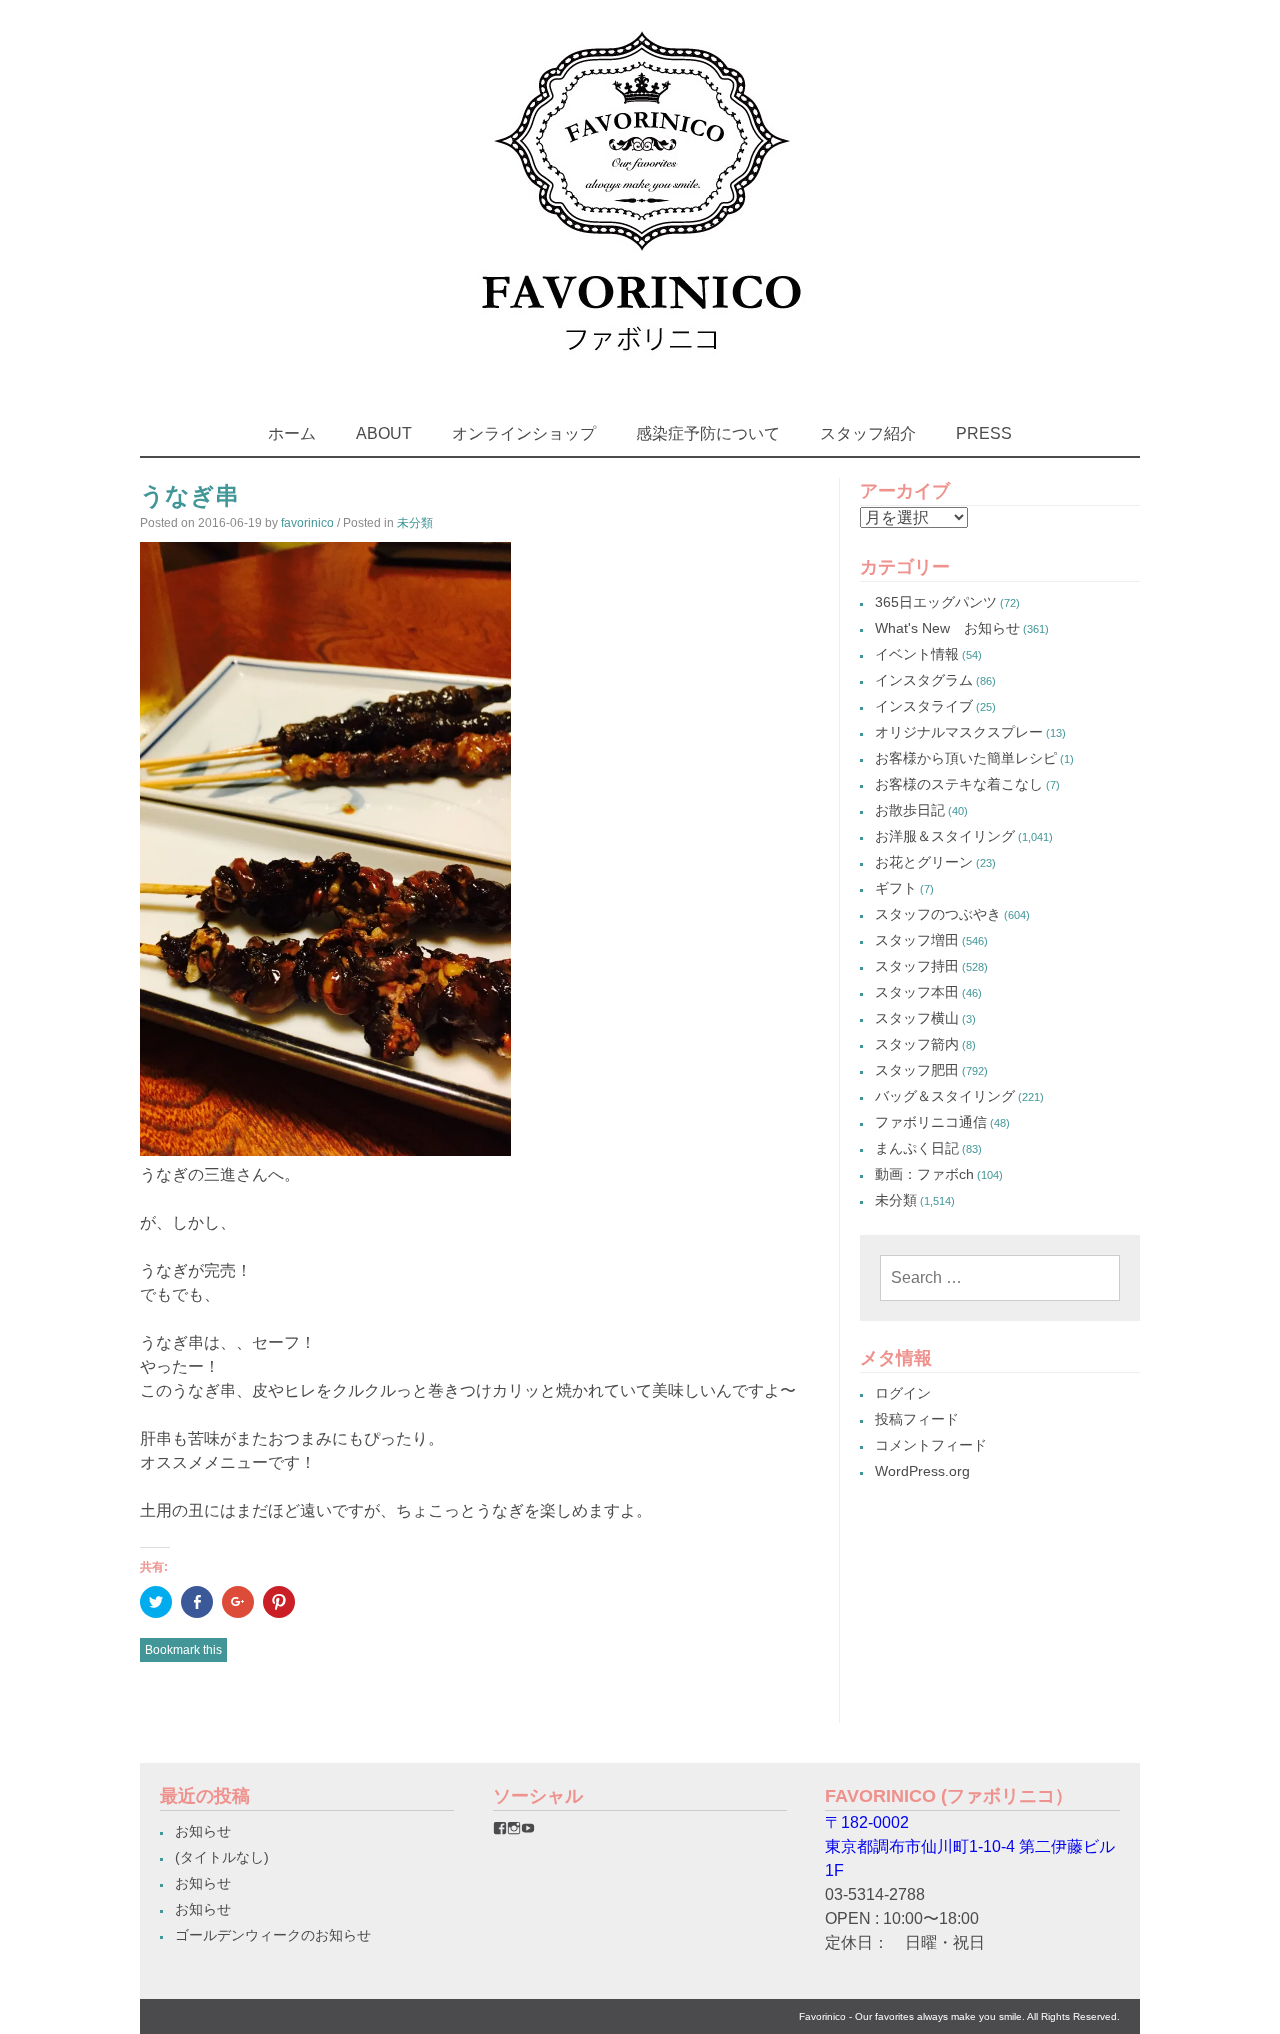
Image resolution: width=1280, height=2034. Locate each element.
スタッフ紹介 (868, 433)
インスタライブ (924, 706)
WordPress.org (922, 1471)
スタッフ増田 (917, 940)
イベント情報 (917, 654)
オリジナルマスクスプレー (959, 732)
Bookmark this (183, 1650)
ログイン (903, 1393)
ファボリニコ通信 (931, 1122)
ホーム (292, 433)
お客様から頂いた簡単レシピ (966, 758)
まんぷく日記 (917, 1148)
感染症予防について (708, 433)
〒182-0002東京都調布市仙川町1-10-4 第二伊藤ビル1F (970, 1846)
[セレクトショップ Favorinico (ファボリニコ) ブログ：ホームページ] (640, 369)
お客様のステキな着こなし (959, 784)
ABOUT (384, 433)
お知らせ (203, 1831)
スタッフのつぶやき (938, 914)
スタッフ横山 (917, 1018)
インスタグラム (924, 680)
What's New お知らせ (947, 628)
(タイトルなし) (222, 1857)
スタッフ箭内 (917, 1044)
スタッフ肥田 (917, 1070)
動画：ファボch (924, 1174)
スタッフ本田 (917, 992)
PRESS (984, 433)
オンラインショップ (524, 433)
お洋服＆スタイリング (945, 836)
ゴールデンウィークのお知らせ (273, 1935)
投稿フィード (917, 1419)
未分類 (415, 523)
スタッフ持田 (917, 966)
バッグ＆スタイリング (945, 1096)
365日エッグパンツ (936, 602)
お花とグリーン (924, 862)
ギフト (896, 888)
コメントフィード (931, 1445)
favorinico (307, 523)
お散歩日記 (910, 810)
